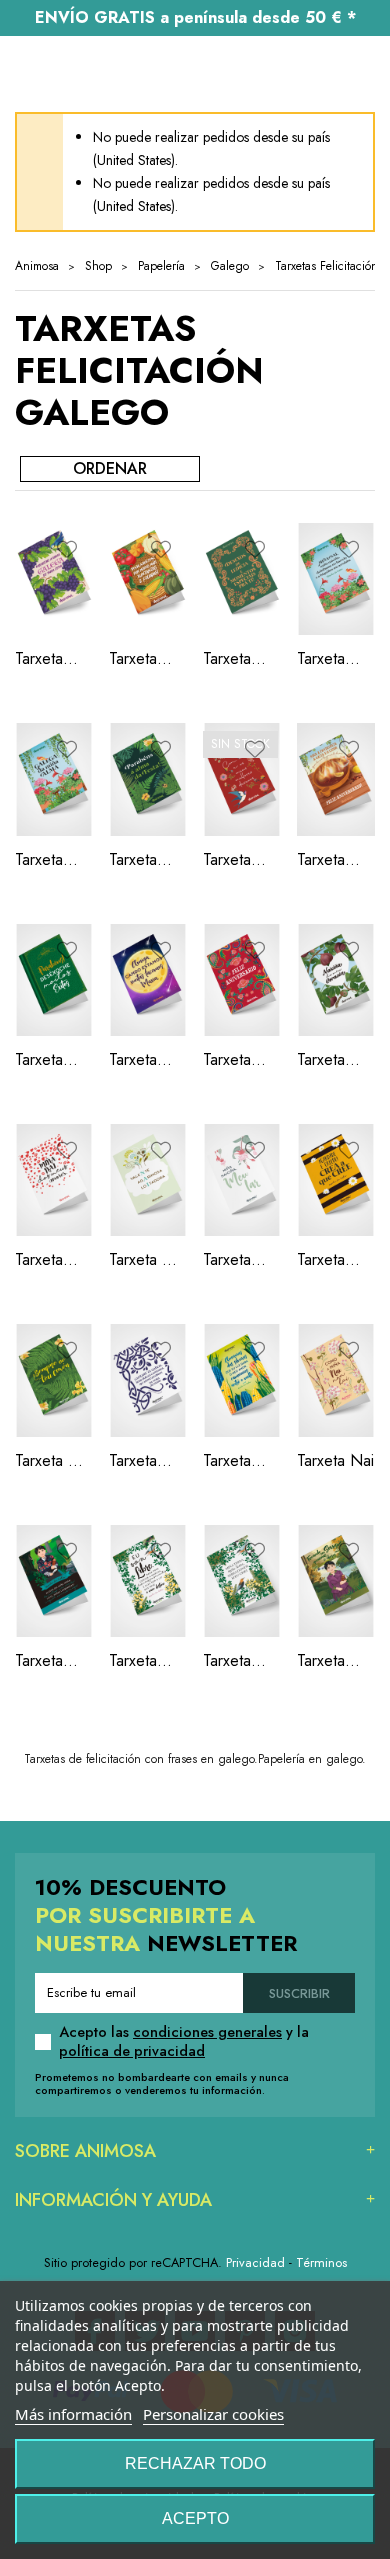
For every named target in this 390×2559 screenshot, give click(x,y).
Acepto (195, 2518)
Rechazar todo (195, 2463)
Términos (321, 2262)
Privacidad (255, 2262)
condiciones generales (207, 2032)
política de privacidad (132, 2051)
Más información (73, 2414)
